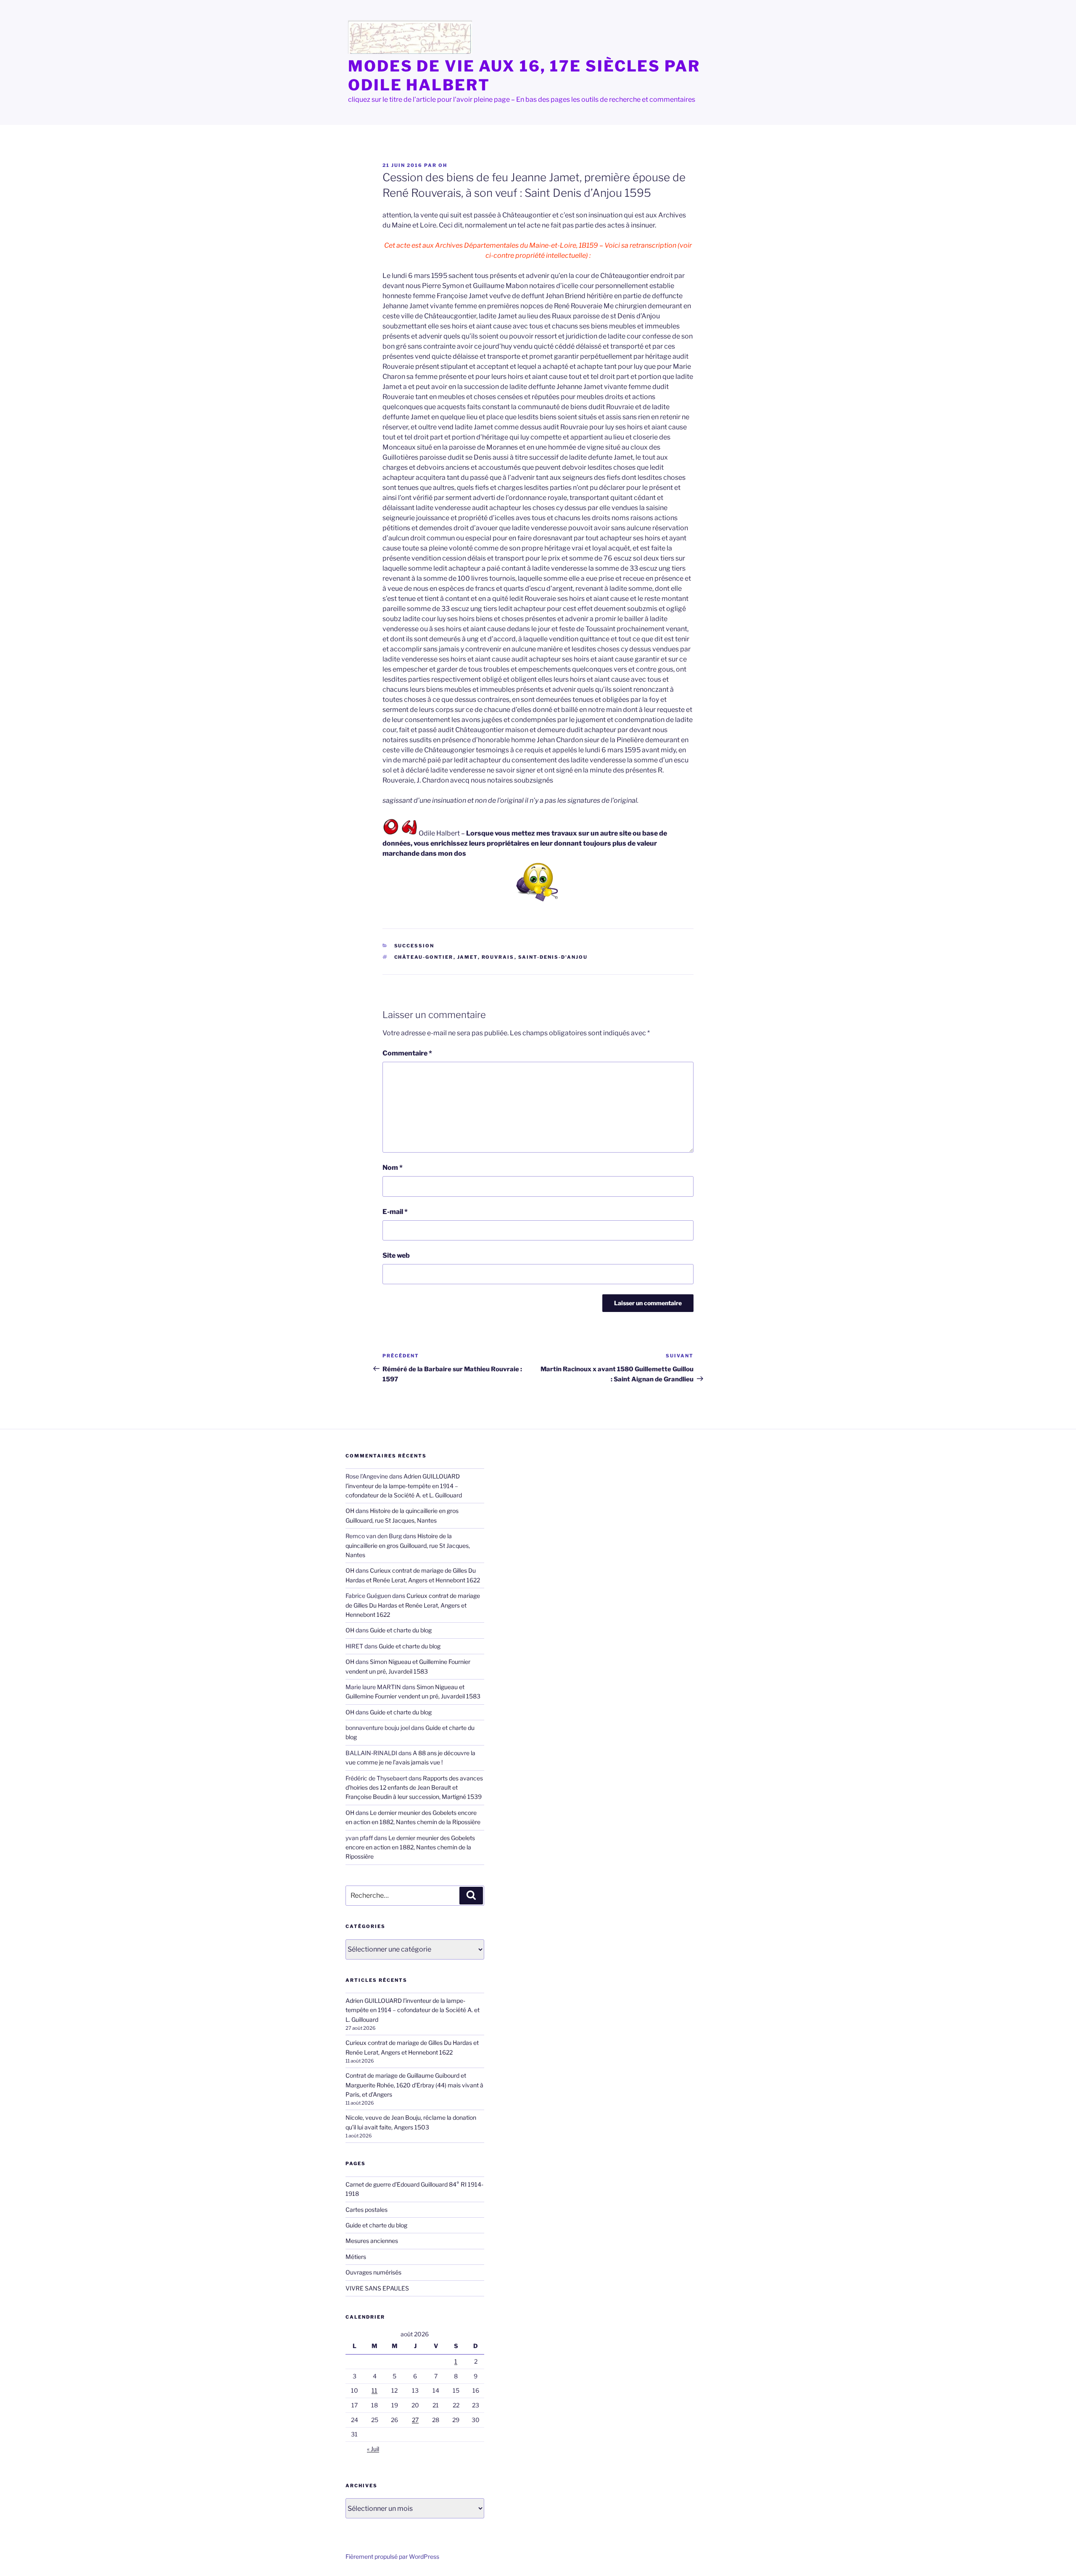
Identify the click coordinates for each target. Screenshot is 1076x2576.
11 (374, 2390)
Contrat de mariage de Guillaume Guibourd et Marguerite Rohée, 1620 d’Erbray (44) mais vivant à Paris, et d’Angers (414, 2085)
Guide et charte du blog (401, 1630)
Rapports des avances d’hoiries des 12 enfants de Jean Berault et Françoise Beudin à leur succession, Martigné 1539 (414, 1788)
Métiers (356, 2257)
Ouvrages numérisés (373, 2272)
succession (414, 946)
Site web (396, 1255)
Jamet (468, 957)
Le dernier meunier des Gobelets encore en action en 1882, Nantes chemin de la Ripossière (410, 1847)
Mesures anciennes (372, 2241)
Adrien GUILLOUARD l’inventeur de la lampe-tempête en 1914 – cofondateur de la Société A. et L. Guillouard (404, 1486)
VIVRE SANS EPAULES (377, 2288)
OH (443, 165)
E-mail (395, 1212)
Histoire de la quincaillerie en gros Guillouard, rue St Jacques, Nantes (408, 1545)
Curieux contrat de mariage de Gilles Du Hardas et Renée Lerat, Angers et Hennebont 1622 (413, 1605)
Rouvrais (498, 957)
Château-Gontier (424, 957)
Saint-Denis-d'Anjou (553, 957)
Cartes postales (367, 2210)
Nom (393, 1168)
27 (415, 2420)
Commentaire (407, 1053)
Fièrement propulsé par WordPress (392, 2556)
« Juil (373, 2449)
